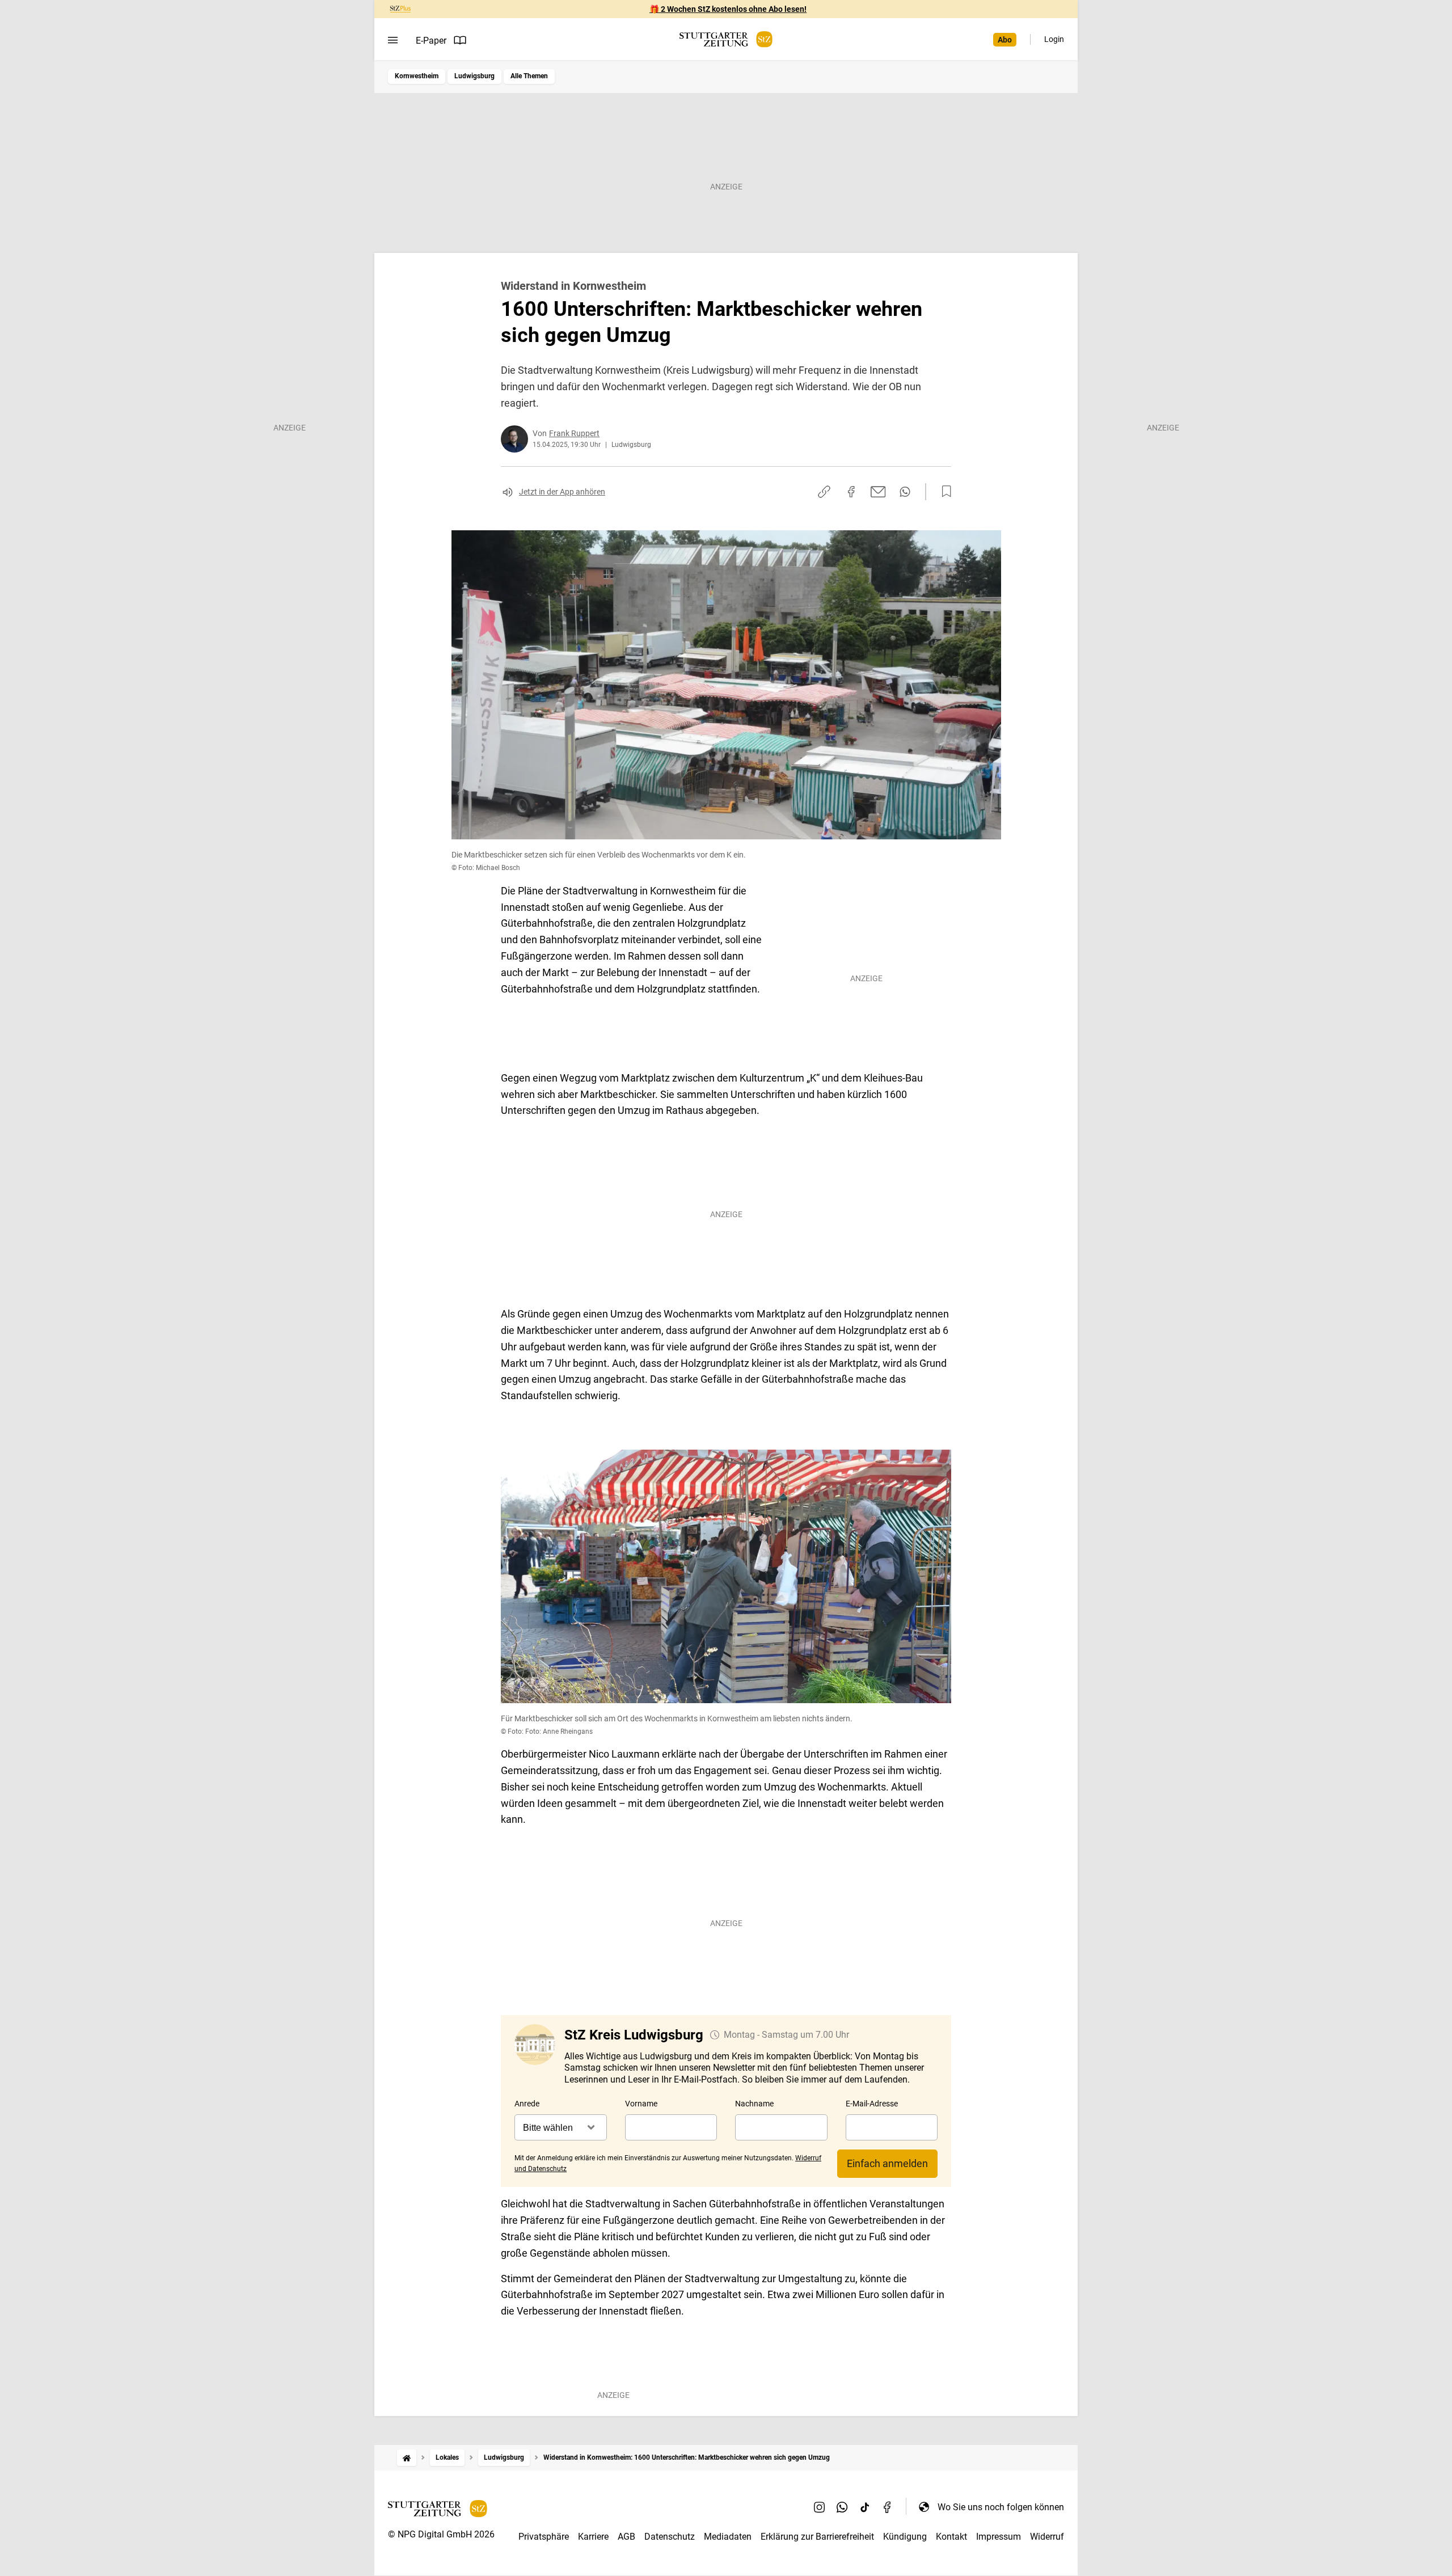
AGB (626, 2537)
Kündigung (905, 2537)
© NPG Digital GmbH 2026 (441, 2534)
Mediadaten (728, 2537)
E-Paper (431, 41)
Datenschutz (670, 2537)
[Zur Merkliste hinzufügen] (943, 492)
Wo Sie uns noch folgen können (1001, 2507)
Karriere (593, 2537)
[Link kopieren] (824, 492)
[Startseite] (407, 2458)
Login (1054, 39)
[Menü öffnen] (393, 40)
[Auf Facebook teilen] (851, 492)
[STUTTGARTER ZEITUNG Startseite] (726, 39)
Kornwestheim (417, 76)
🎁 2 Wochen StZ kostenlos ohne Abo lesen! (728, 9)
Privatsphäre (544, 2537)
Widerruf (1047, 2537)
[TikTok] (865, 2507)
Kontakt (951, 2537)
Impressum (999, 2537)
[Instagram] (820, 2507)
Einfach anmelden (887, 2163)
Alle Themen (529, 76)
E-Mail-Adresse (872, 2104)
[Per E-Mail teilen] (878, 492)
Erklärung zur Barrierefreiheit (817, 2537)
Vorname (641, 2104)
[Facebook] (888, 2507)
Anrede (527, 2104)
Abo (1005, 40)
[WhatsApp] (842, 2507)
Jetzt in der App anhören (562, 492)
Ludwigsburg (474, 76)
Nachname (754, 2104)
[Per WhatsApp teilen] (905, 492)
